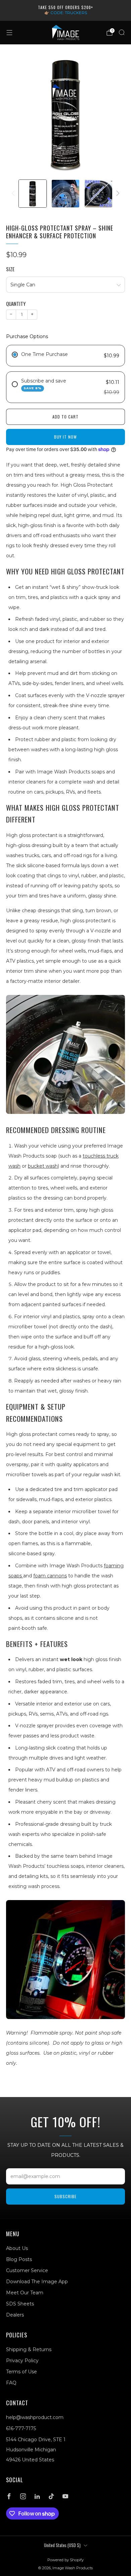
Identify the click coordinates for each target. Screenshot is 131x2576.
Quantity (16, 304)
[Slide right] (117, 194)
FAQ (11, 2383)
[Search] (122, 32)
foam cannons (50, 1576)
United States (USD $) (62, 2545)
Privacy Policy (22, 2361)
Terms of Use (21, 2372)
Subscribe (65, 2196)
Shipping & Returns (29, 2349)
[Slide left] (14, 194)
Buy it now (65, 437)
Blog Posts (19, 2259)
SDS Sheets (20, 2304)
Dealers (15, 2315)
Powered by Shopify (65, 2560)
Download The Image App (37, 2282)
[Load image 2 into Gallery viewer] (65, 194)
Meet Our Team (25, 2293)
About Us (17, 2248)
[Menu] (9, 33)
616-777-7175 (21, 2428)
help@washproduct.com (35, 2417)
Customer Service (27, 2270)
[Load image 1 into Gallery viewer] (33, 194)
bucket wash (43, 1166)
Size (10, 269)
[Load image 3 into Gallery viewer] (98, 194)
